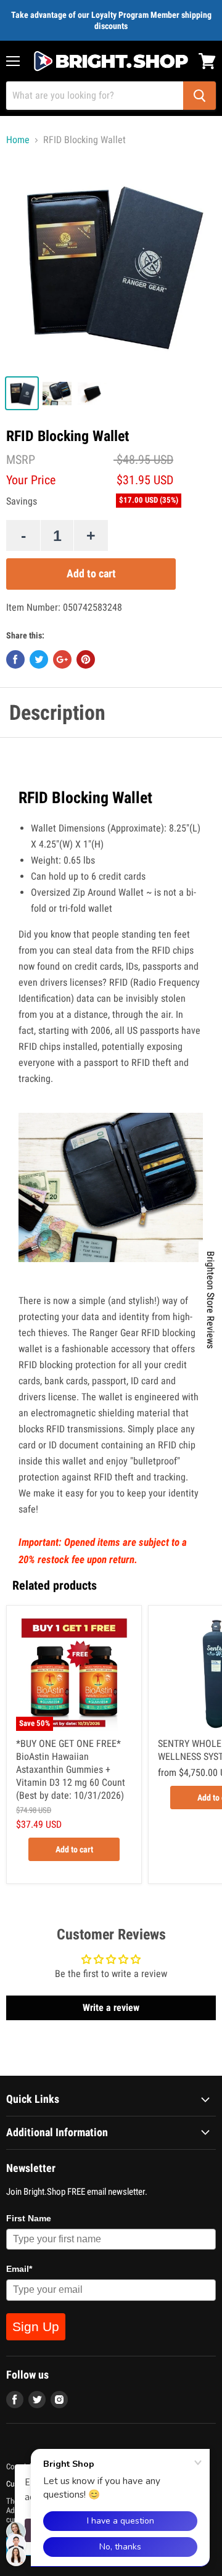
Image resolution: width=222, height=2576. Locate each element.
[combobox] (95, 96)
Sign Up (36, 2326)
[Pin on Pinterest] (86, 659)
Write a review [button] (111, 2008)
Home (18, 140)
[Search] (199, 96)
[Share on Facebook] (15, 659)
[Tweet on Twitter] (39, 659)
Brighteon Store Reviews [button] (211, 1300)
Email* (19, 2269)
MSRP (21, 460)
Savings (22, 502)
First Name (29, 2218)
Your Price (31, 480)
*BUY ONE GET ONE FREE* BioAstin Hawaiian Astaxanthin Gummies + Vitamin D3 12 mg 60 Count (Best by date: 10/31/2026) (71, 1769)
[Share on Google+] (62, 659)
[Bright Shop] (111, 61)
